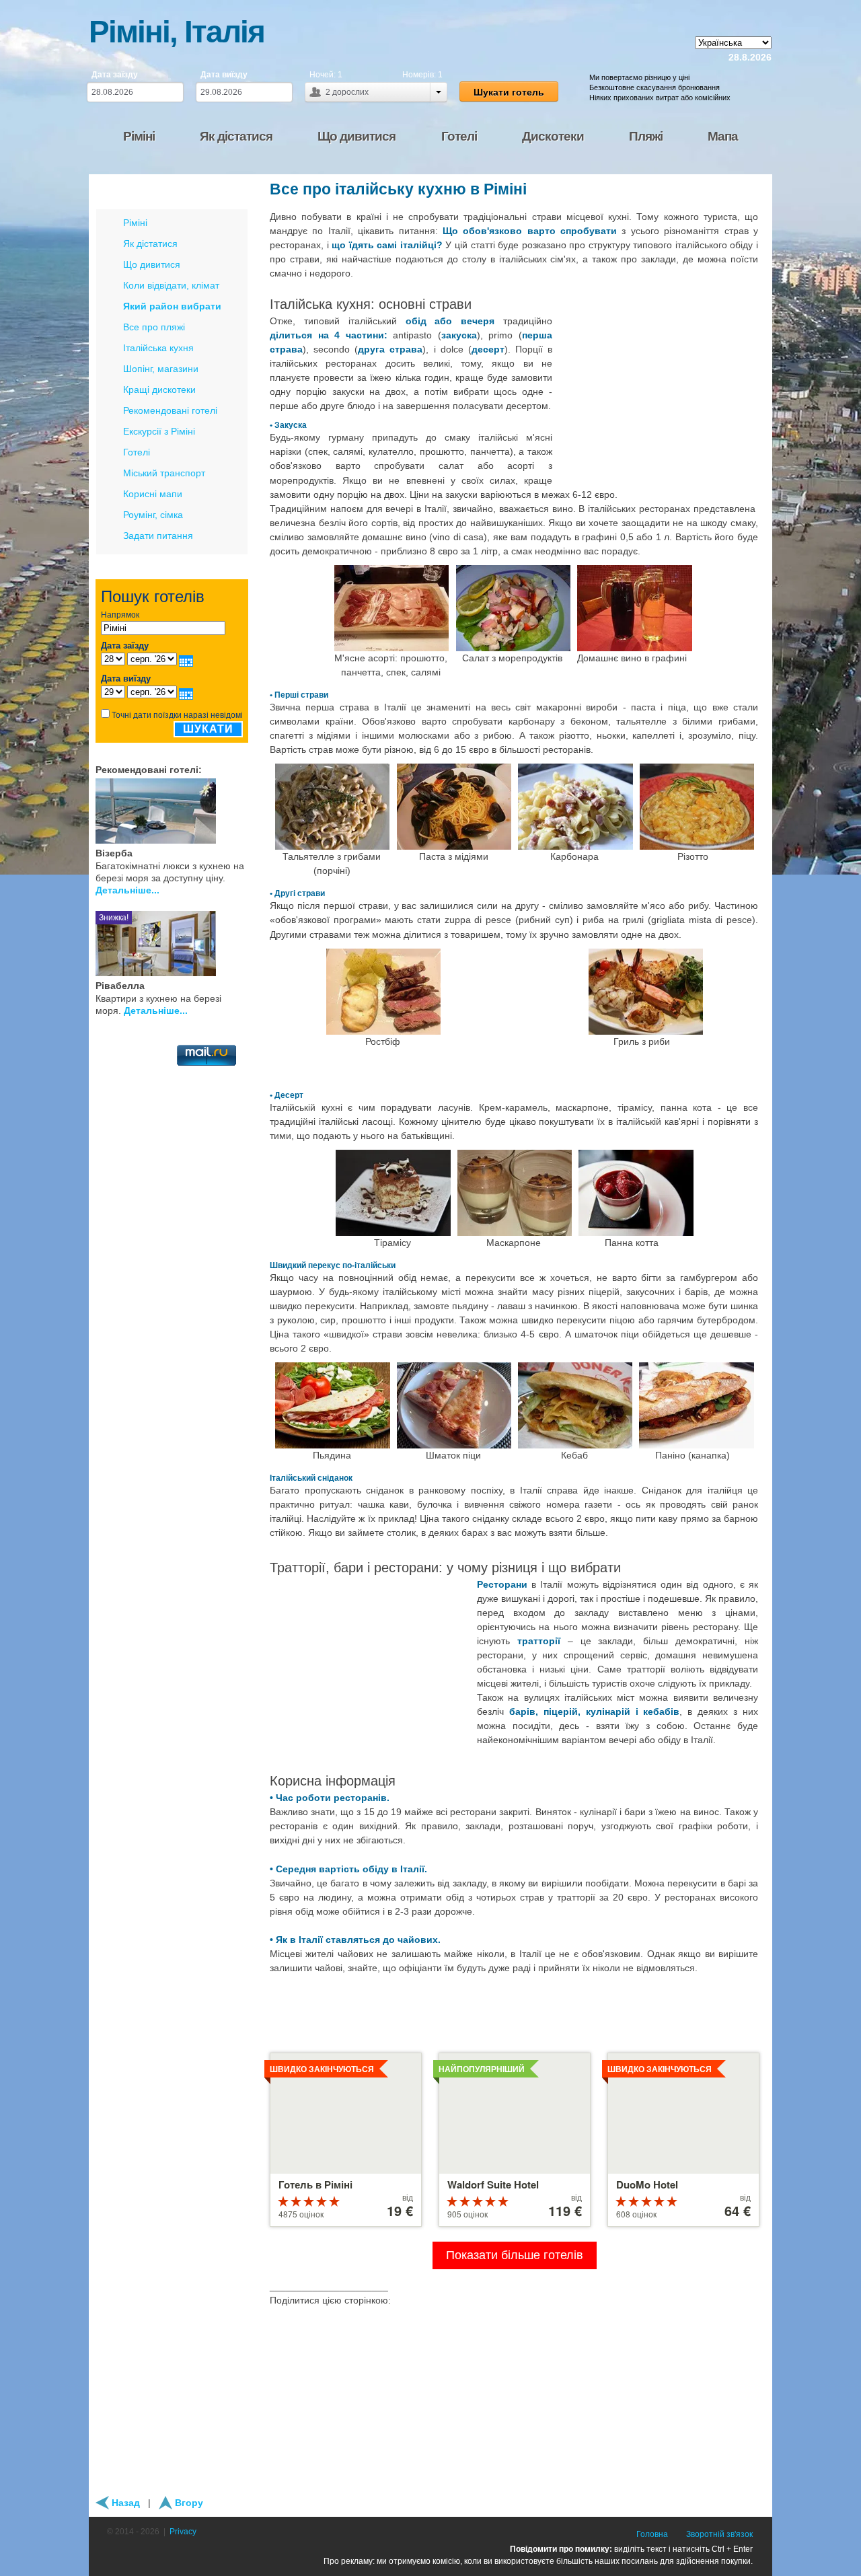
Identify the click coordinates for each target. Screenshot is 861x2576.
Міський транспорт (164, 473)
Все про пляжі (154, 327)
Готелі (137, 452)
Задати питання (158, 536)
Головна (652, 2534)
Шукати (208, 729)
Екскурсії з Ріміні (159, 431)
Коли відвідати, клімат (171, 285)
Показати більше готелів (515, 2255)
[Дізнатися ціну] (243, 809)
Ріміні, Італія (177, 32)
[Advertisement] (659, 398)
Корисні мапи (153, 494)
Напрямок (120, 615)
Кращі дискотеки (159, 390)
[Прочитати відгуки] (227, 809)
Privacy (183, 2532)
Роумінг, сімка (153, 515)
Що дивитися (152, 264)
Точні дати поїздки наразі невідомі (177, 715)
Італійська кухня (158, 348)
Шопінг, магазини (161, 369)
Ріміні (135, 223)
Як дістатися (150, 244)
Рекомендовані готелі (170, 410)
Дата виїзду (224, 75)
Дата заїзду (115, 75)
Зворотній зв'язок (719, 2534)
